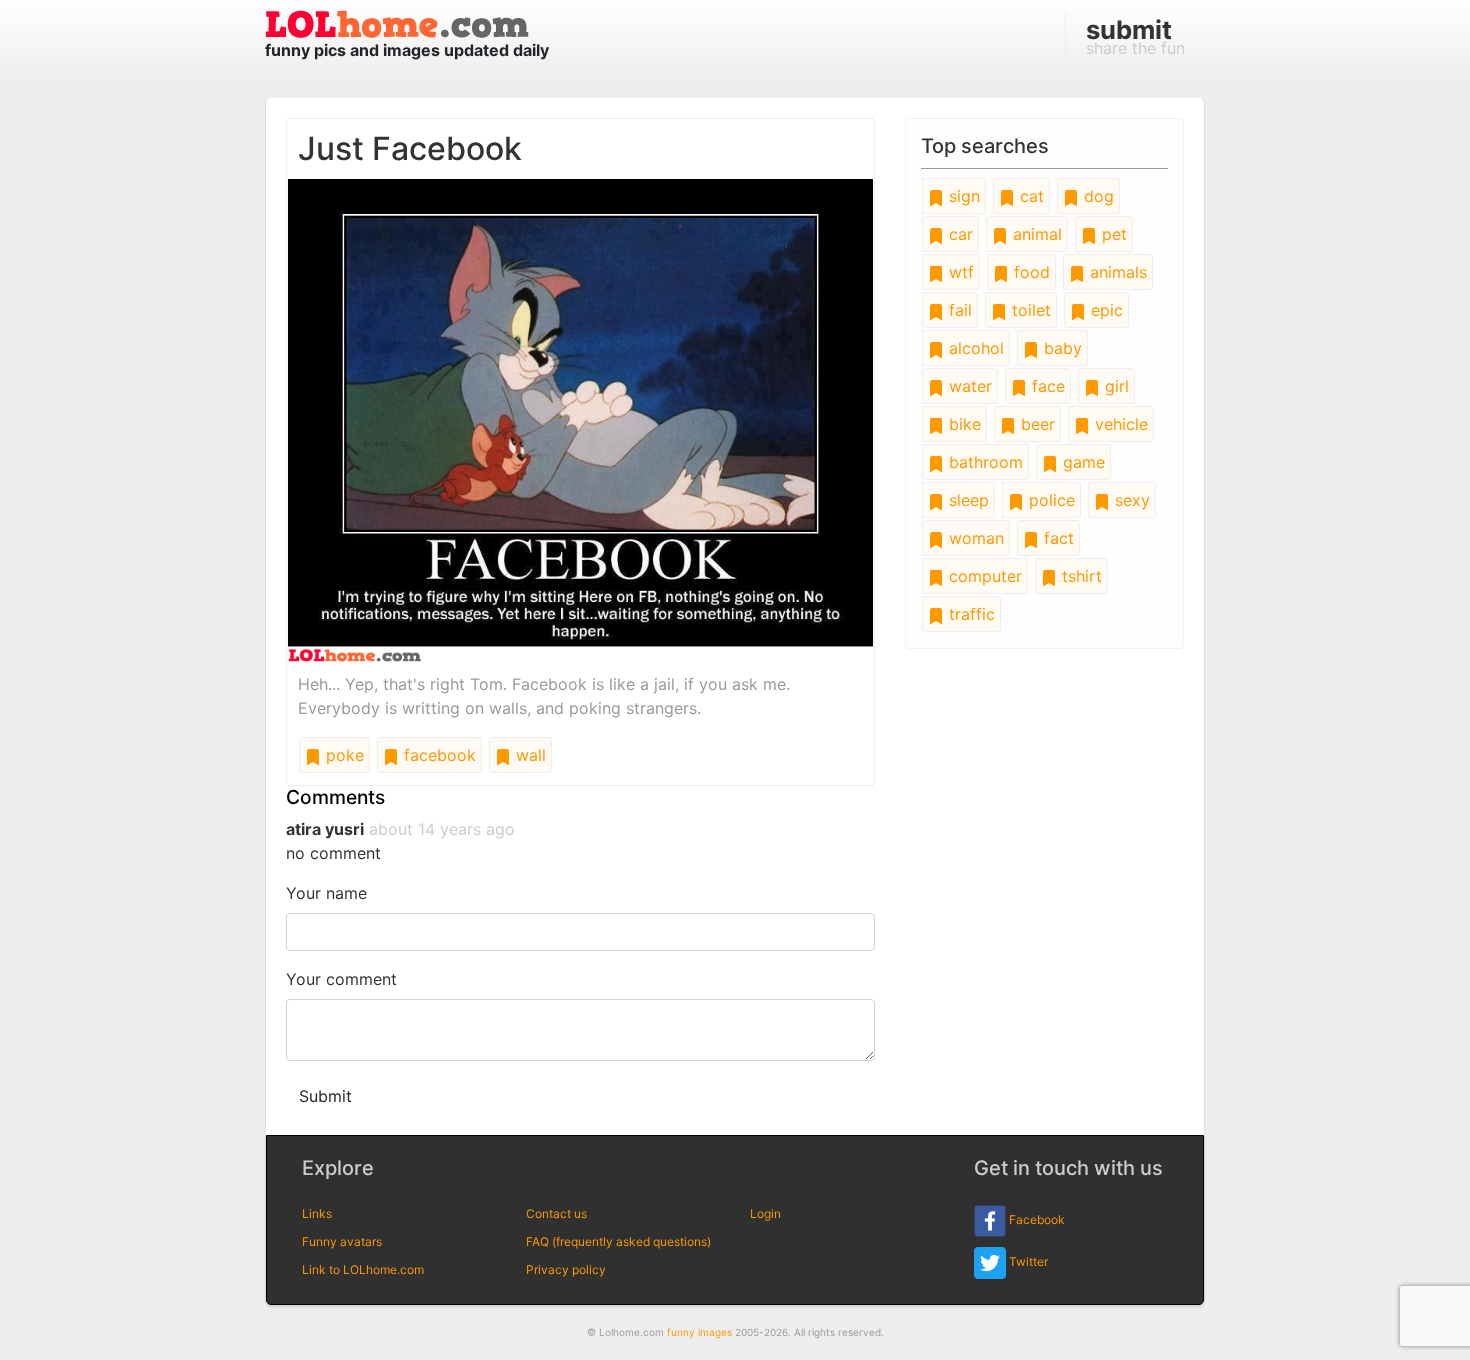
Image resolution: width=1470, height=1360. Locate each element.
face (1046, 386)
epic (1104, 310)
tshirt (1079, 576)
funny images (699, 1332)
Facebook (1035, 1219)
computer (983, 576)
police (1049, 500)
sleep (966, 500)
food (1029, 272)
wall (528, 755)
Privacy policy (566, 1269)
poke (342, 755)
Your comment (341, 979)
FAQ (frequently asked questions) (618, 1241)
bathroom (983, 462)
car (958, 234)
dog (1096, 196)
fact (1056, 538)
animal (1035, 234)
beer (1035, 424)
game (1081, 462)
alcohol (974, 348)
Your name (326, 893)
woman (974, 538)
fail (958, 310)
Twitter (1027, 1261)
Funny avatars (342, 1241)
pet (1112, 234)
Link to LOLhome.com (363, 1269)
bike (962, 424)
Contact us (556, 1213)
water (968, 386)
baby (1060, 348)
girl (1114, 386)
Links (317, 1213)
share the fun (1135, 36)
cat (1029, 196)
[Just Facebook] (580, 419)
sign (962, 196)
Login (765, 1213)
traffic (969, 614)
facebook (437, 755)
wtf (959, 272)
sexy (1130, 500)
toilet (1029, 310)
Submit (325, 1096)
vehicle (1119, 424)
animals (1116, 272)
